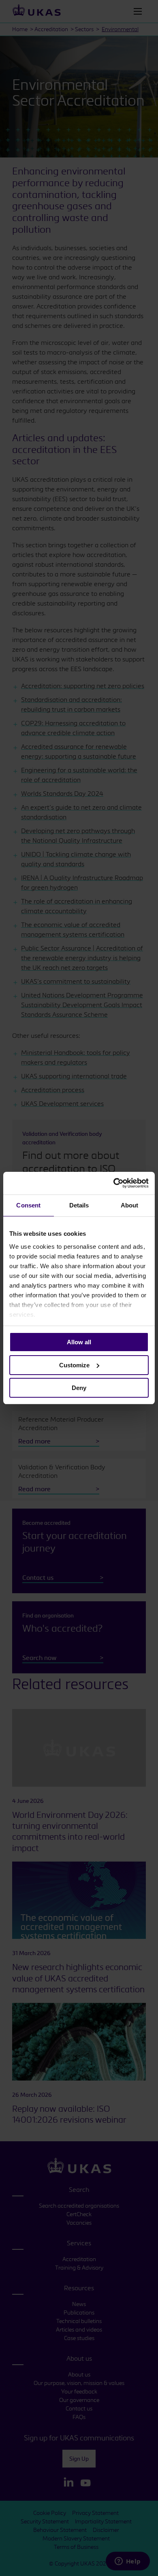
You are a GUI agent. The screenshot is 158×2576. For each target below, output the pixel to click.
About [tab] (130, 1205)
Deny (79, 1388)
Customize (74, 1365)
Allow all (79, 1342)
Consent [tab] (28, 1205)
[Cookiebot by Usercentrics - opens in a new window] (114, 1183)
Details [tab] (79, 1205)
